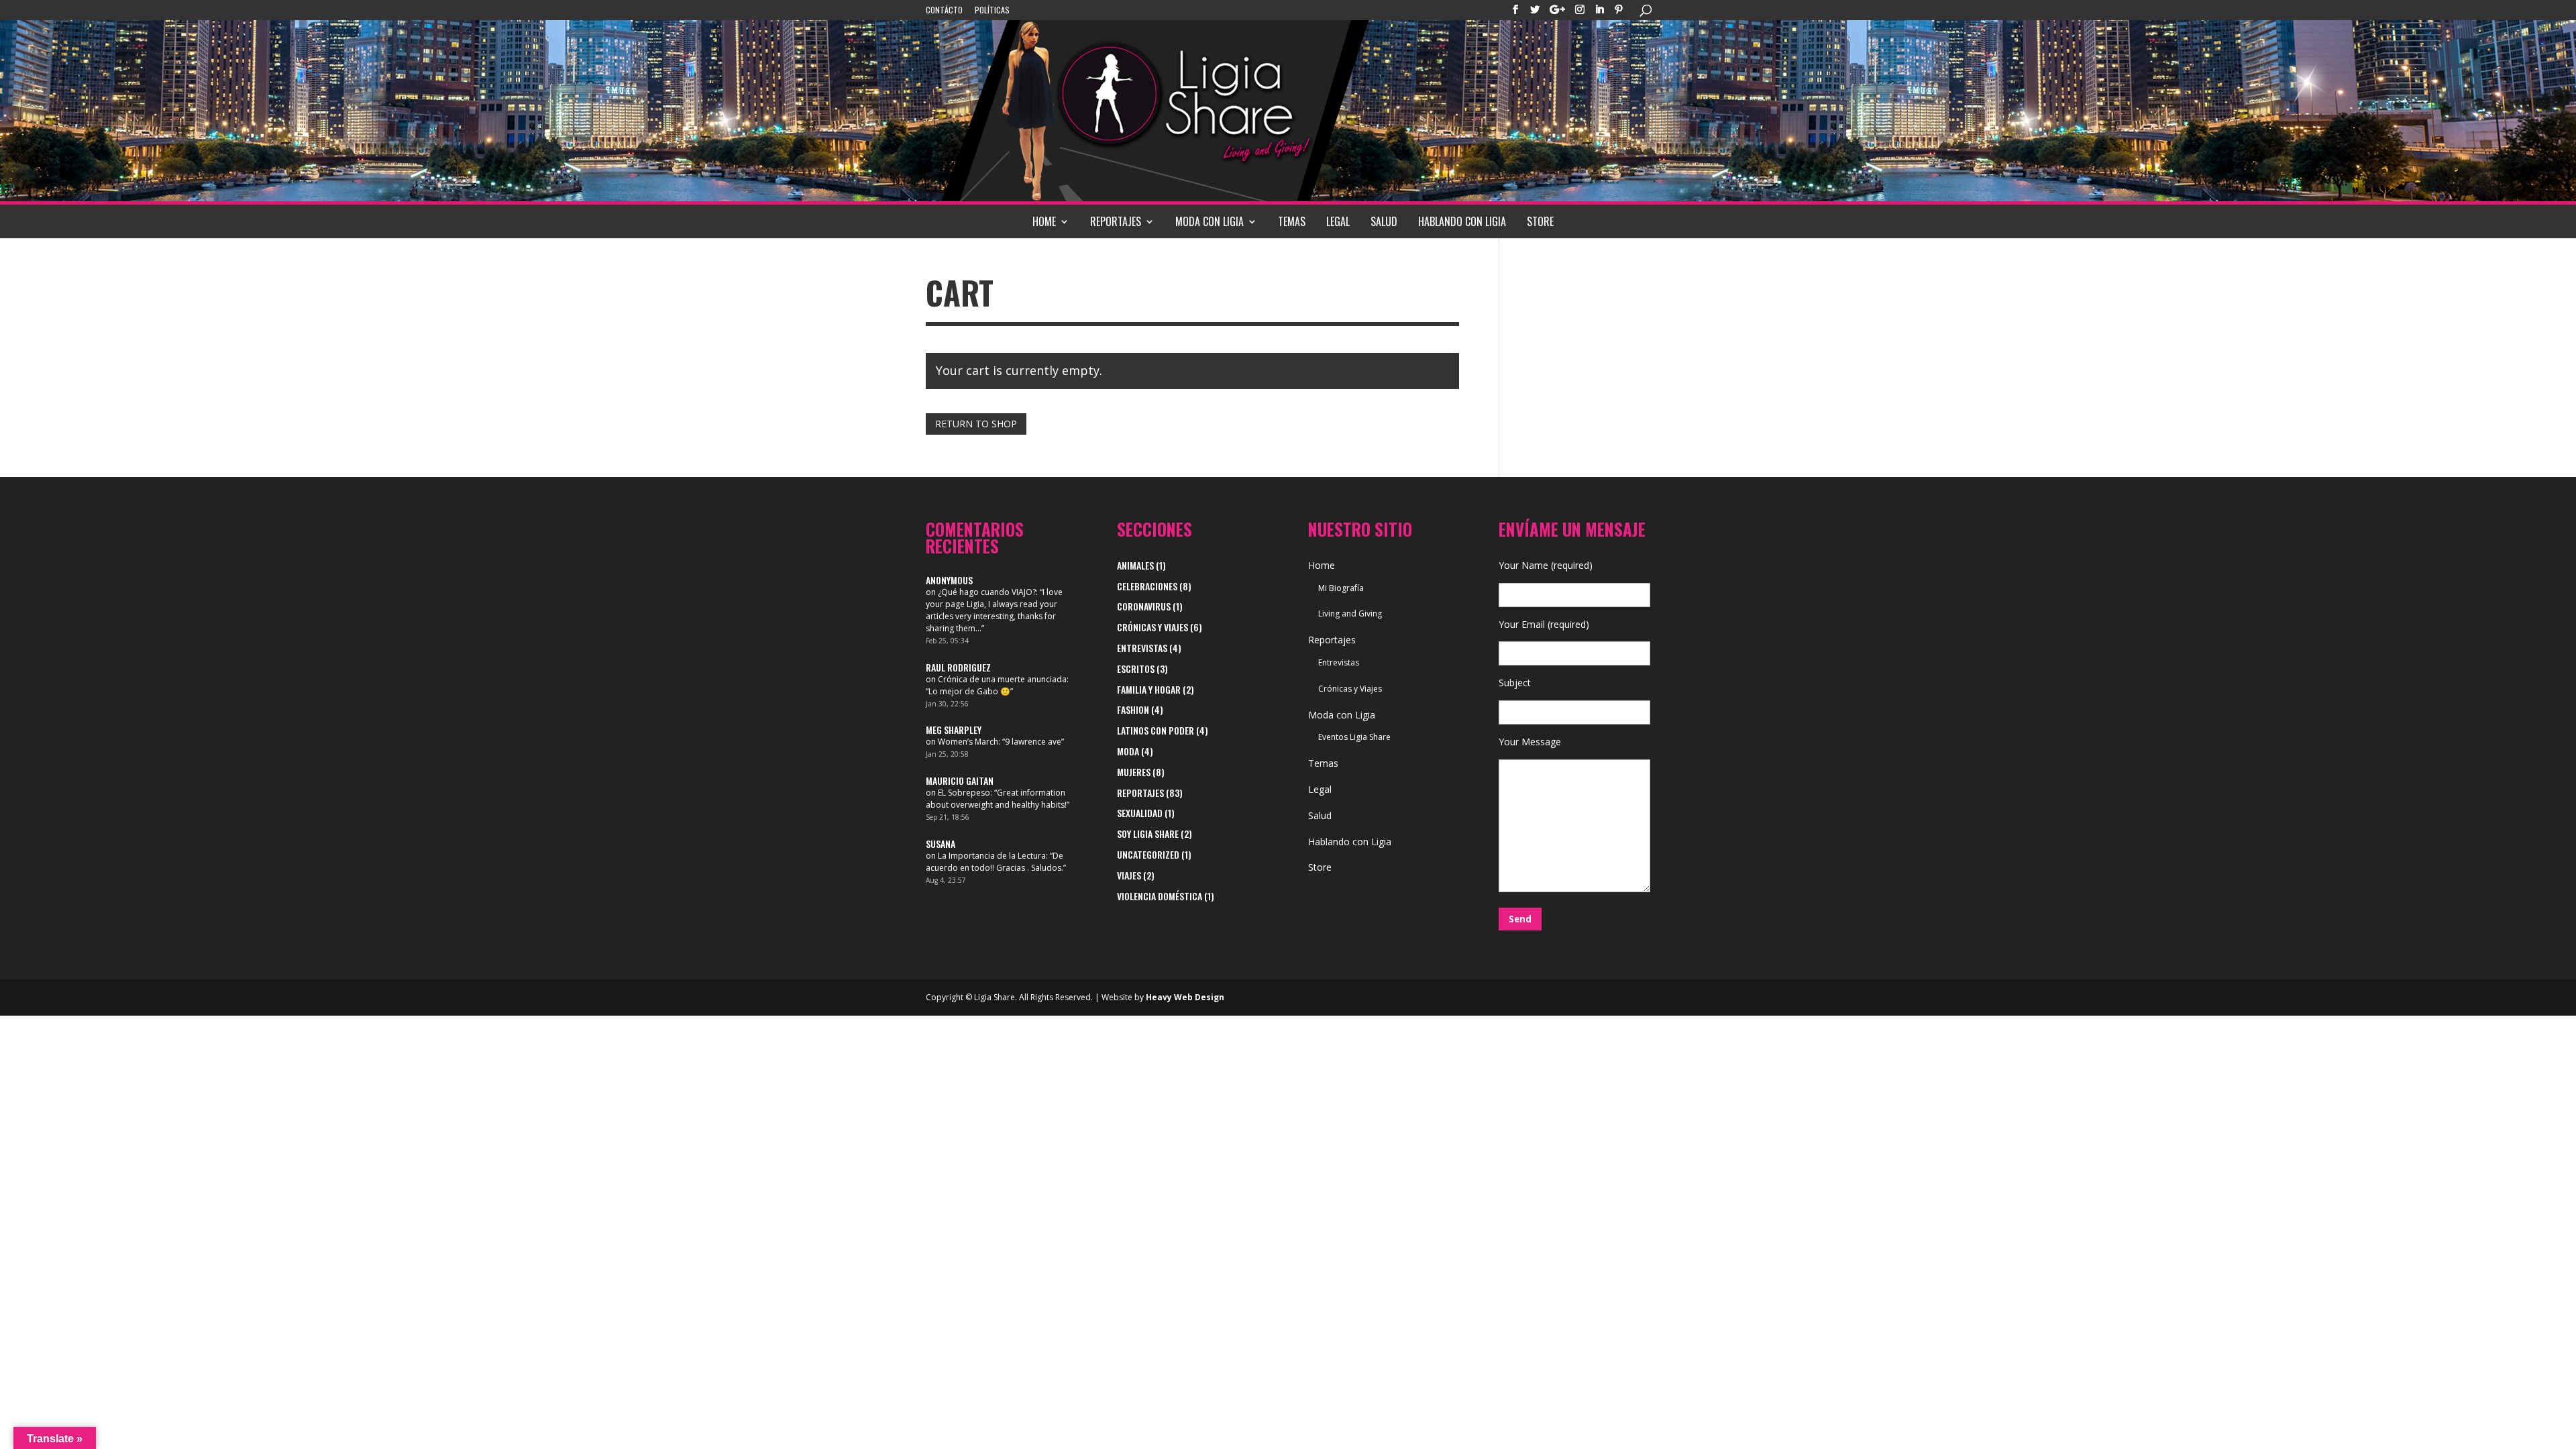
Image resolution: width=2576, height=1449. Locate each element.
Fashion (1133, 709)
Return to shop (976, 424)
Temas (1292, 221)
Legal (1338, 221)
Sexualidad (1140, 813)
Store (1540, 221)
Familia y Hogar (1149, 689)
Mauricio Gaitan (960, 781)
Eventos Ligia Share (1354, 737)
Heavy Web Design (1185, 997)
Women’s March (968, 742)
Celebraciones (1147, 586)
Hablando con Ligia (1462, 221)
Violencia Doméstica (1160, 896)
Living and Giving (1350, 613)
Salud (1384, 221)
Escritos (1136, 668)
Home (1044, 221)
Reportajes (1116, 221)
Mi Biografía (1341, 588)
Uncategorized (1148, 854)
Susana (941, 844)
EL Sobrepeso (964, 793)
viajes (1129, 875)
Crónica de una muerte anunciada (1002, 679)
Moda (1128, 751)
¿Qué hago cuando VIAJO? (987, 592)
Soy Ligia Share (1148, 834)
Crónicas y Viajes (1152, 627)
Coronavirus (1144, 606)
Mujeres (1134, 772)
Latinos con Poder (1156, 730)
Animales (1135, 565)
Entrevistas (1142, 648)
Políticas (992, 11)
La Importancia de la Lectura (992, 856)
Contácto (944, 11)
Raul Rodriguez (958, 667)
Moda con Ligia (1210, 221)
